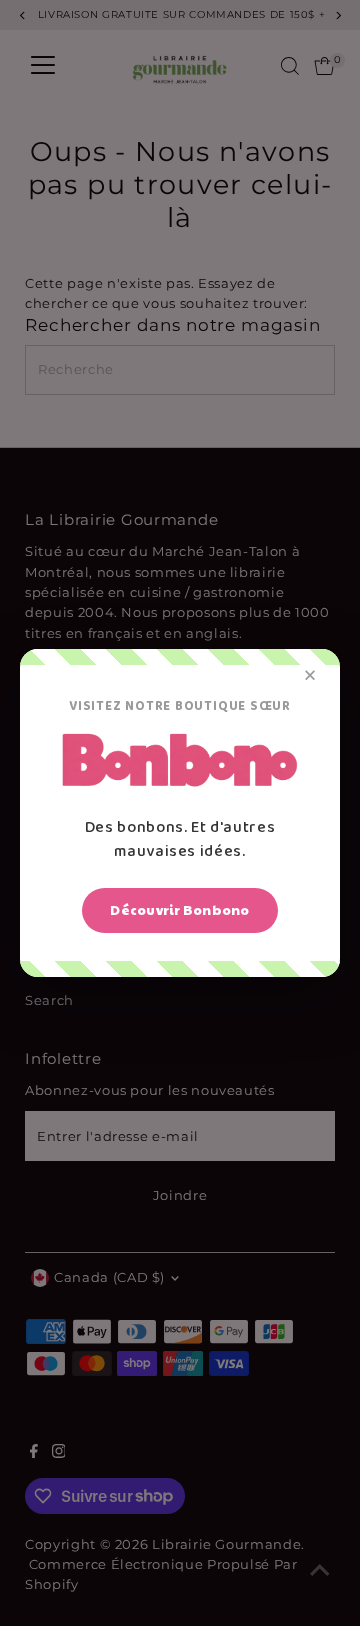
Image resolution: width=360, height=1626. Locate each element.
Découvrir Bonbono (179, 910)
